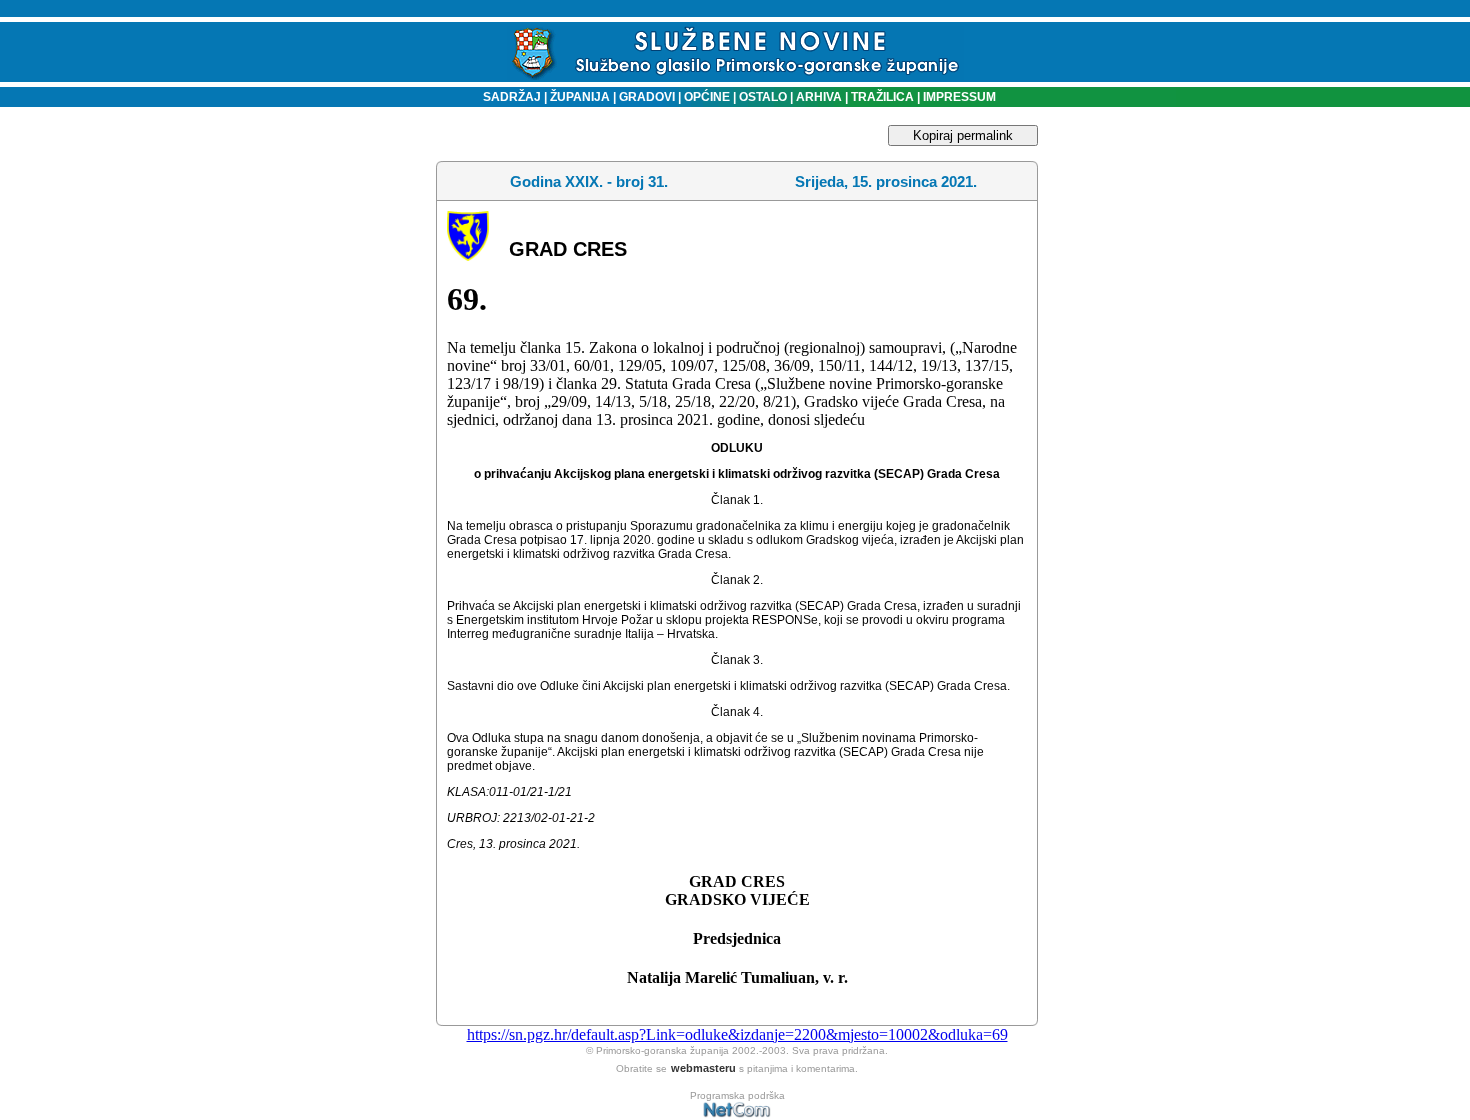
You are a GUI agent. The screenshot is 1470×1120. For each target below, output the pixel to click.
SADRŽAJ (507, 97)
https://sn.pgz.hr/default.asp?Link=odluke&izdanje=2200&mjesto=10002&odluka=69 (737, 1034)
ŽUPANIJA (580, 97)
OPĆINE (707, 97)
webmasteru (703, 1068)
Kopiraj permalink (963, 135)
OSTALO (763, 97)
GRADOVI (647, 97)
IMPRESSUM (959, 97)
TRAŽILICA (881, 97)
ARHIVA (817, 97)
